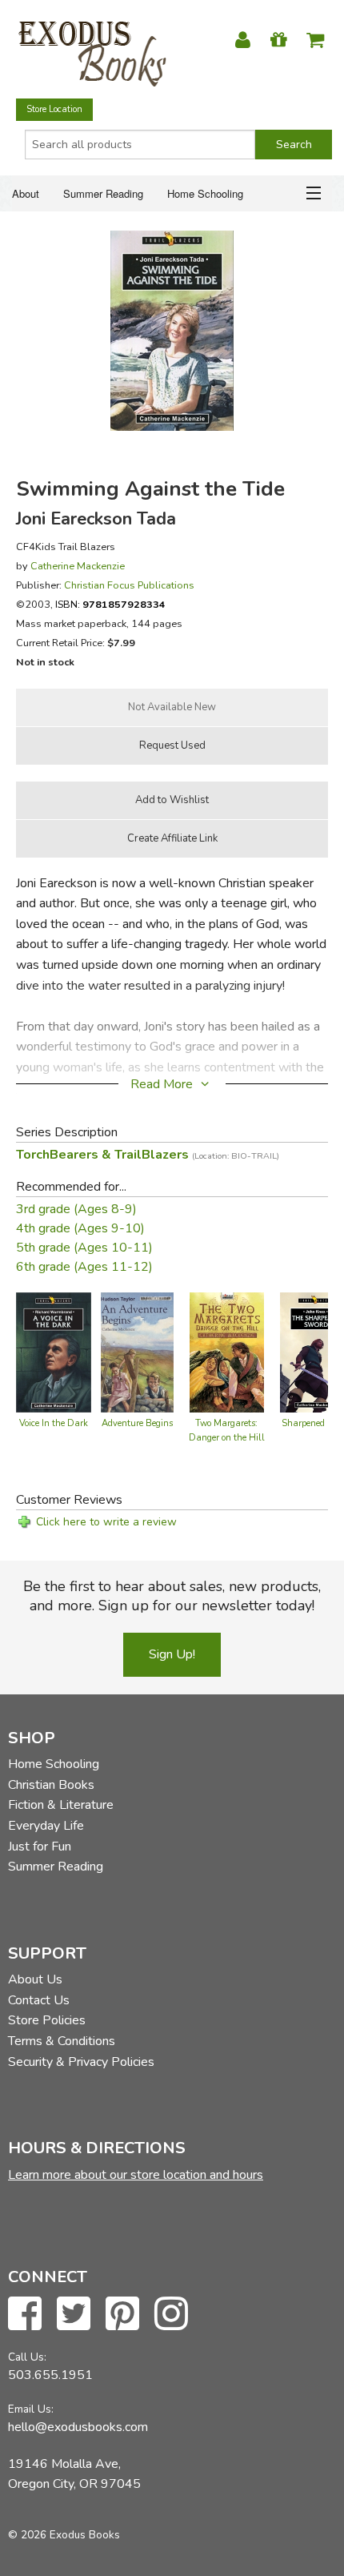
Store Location (54, 109)
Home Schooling (205, 193)
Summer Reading (103, 193)
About (26, 193)
